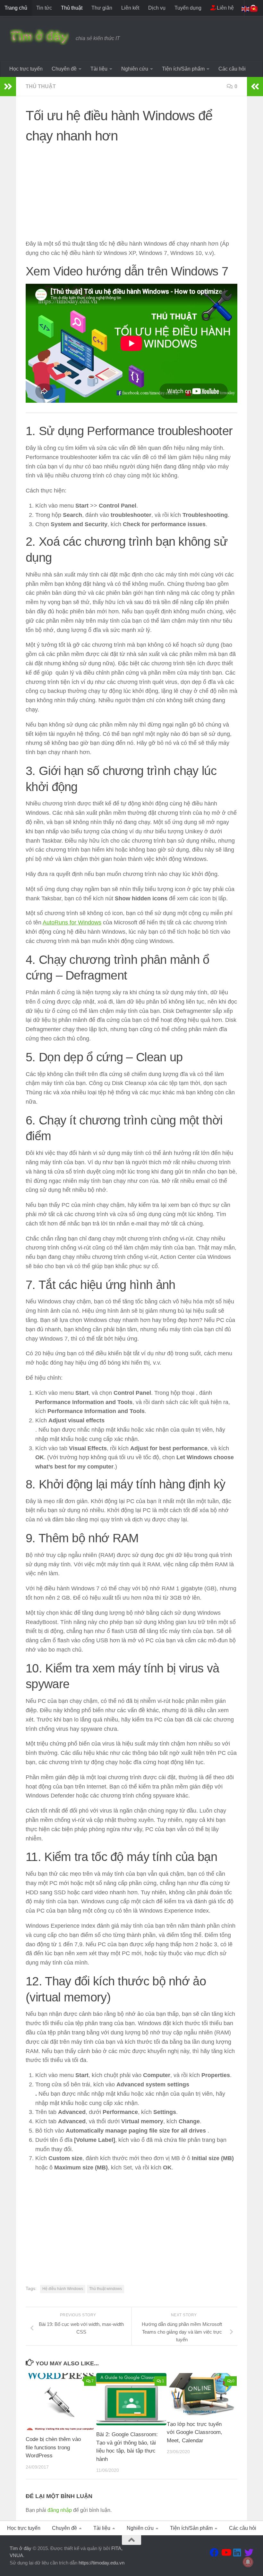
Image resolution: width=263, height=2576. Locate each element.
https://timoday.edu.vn (102, 2563)
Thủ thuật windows (106, 2289)
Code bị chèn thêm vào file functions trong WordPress (53, 2447)
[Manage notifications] (248, 2562)
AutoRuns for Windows (72, 922)
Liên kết (130, 8)
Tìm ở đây (21, 2548)
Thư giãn (102, 8)
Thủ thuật (72, 8)
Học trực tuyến (26, 69)
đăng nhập (60, 2510)
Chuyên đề (64, 69)
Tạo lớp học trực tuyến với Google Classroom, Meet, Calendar (195, 2432)
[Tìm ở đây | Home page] (39, 37)
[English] (246, 8)
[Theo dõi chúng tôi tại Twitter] (249, 2553)
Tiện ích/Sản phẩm (183, 69)
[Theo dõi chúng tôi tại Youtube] (226, 2553)
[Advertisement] (131, 194)
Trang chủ (16, 8)
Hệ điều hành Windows (63, 2289)
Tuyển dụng (188, 8)
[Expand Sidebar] (8, 87)
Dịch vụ (157, 8)
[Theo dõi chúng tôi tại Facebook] (214, 2553)
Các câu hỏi (232, 69)
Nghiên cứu (135, 69)
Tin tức (44, 8)
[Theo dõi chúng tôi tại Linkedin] (237, 2553)
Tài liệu (99, 69)
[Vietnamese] (254, 8)
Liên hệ (225, 8)
